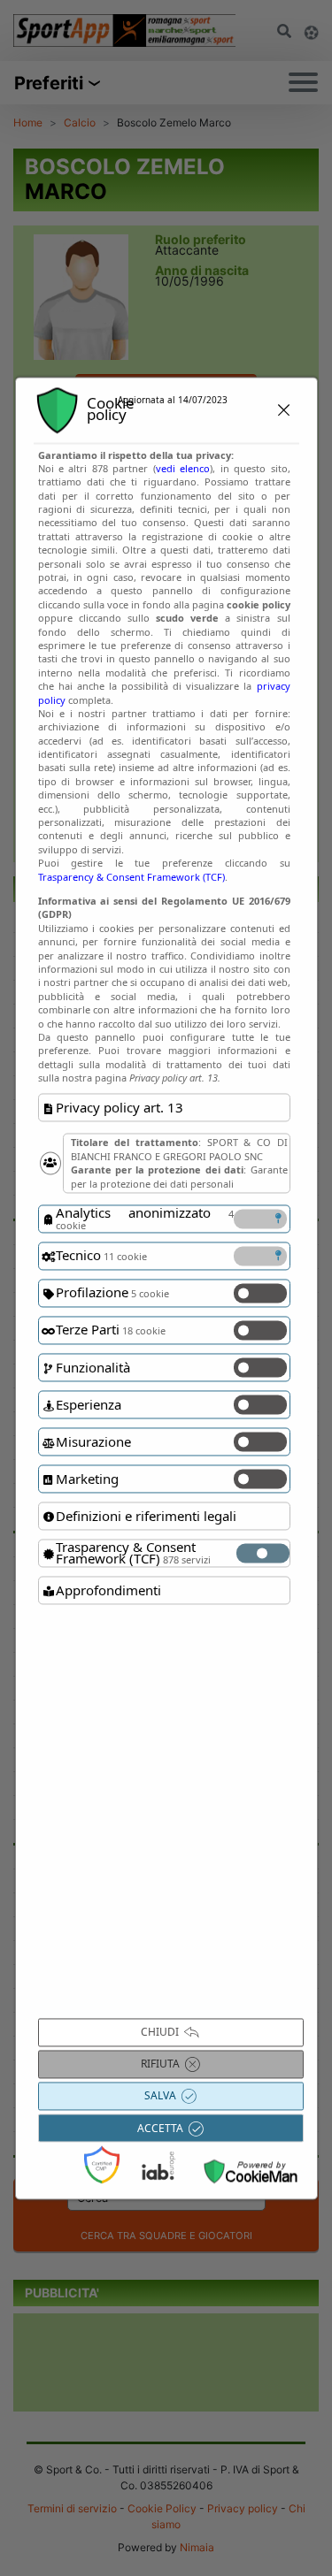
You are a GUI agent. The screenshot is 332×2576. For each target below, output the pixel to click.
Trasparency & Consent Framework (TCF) (131, 877)
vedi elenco (183, 468)
